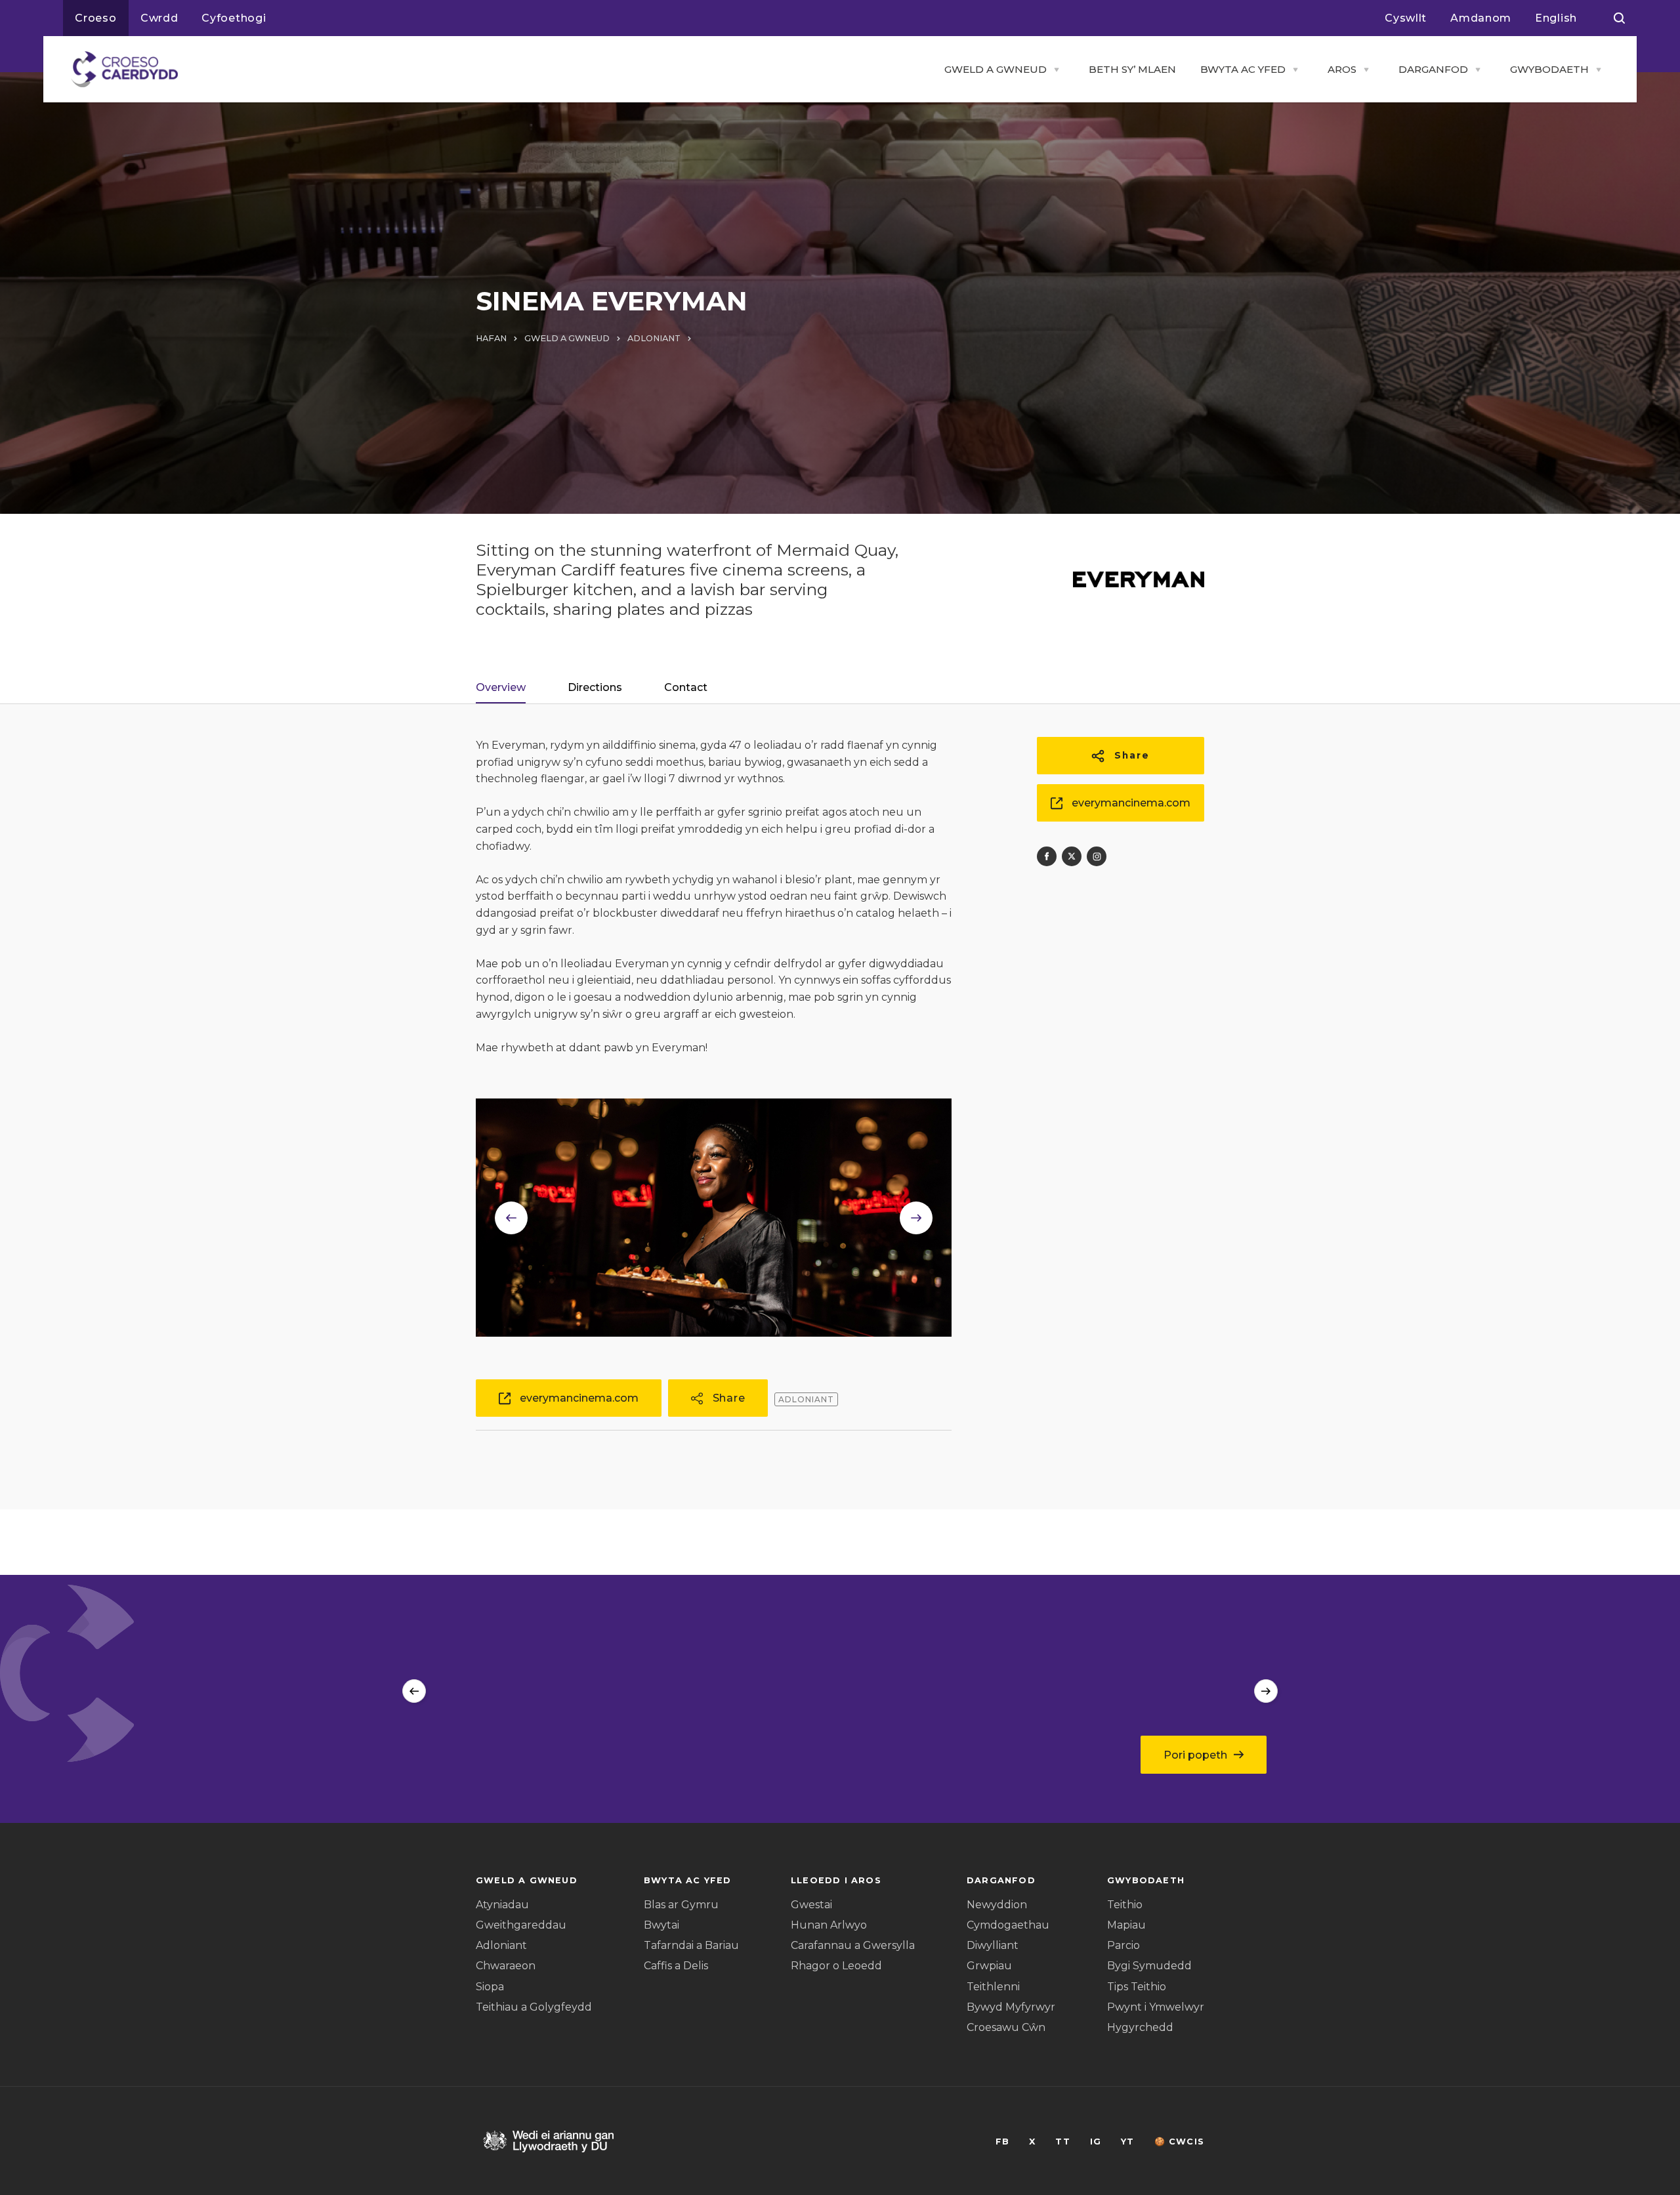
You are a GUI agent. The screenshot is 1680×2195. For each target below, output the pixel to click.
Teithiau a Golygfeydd (534, 2007)
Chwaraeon (506, 1966)
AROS (1342, 69)
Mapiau (1126, 1925)
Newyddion (997, 1905)
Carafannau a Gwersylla (853, 1945)
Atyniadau (502, 1905)
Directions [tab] (595, 687)
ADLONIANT (654, 338)
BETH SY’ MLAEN (1132, 69)
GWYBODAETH (1549, 69)
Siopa (490, 1987)
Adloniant (501, 1945)
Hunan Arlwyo (829, 1925)
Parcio (1123, 1945)
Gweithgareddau (521, 1925)
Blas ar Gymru (681, 1905)
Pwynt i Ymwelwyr (1156, 2007)
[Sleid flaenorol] (414, 1691)
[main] (840, 1097)
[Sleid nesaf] (1266, 1691)
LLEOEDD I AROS (836, 1880)
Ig (1096, 2142)
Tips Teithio (1137, 1987)
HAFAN (491, 338)
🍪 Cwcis (1179, 2142)
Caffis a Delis (676, 1966)
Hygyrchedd (1140, 2027)
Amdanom (1481, 18)
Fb (1002, 2142)
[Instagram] (1097, 856)
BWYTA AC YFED (1243, 69)
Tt (1062, 2142)
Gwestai (811, 1905)
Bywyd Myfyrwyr (1011, 2007)
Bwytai (661, 1925)
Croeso (96, 18)
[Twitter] (1072, 856)
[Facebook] (1047, 856)
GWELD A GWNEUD (996, 69)
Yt (1127, 2142)
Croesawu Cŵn (1006, 2027)
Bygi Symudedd (1149, 1966)
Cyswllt (1406, 18)
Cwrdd (159, 18)
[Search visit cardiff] (1619, 18)
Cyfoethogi (234, 18)
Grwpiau (989, 1966)
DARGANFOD (1433, 69)
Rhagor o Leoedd (836, 1966)
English (1556, 18)
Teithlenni (993, 1987)
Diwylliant (993, 1945)
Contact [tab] (686, 687)
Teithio (1125, 1905)
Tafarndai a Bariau (691, 1945)
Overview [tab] (501, 687)
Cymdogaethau (1008, 1925)
